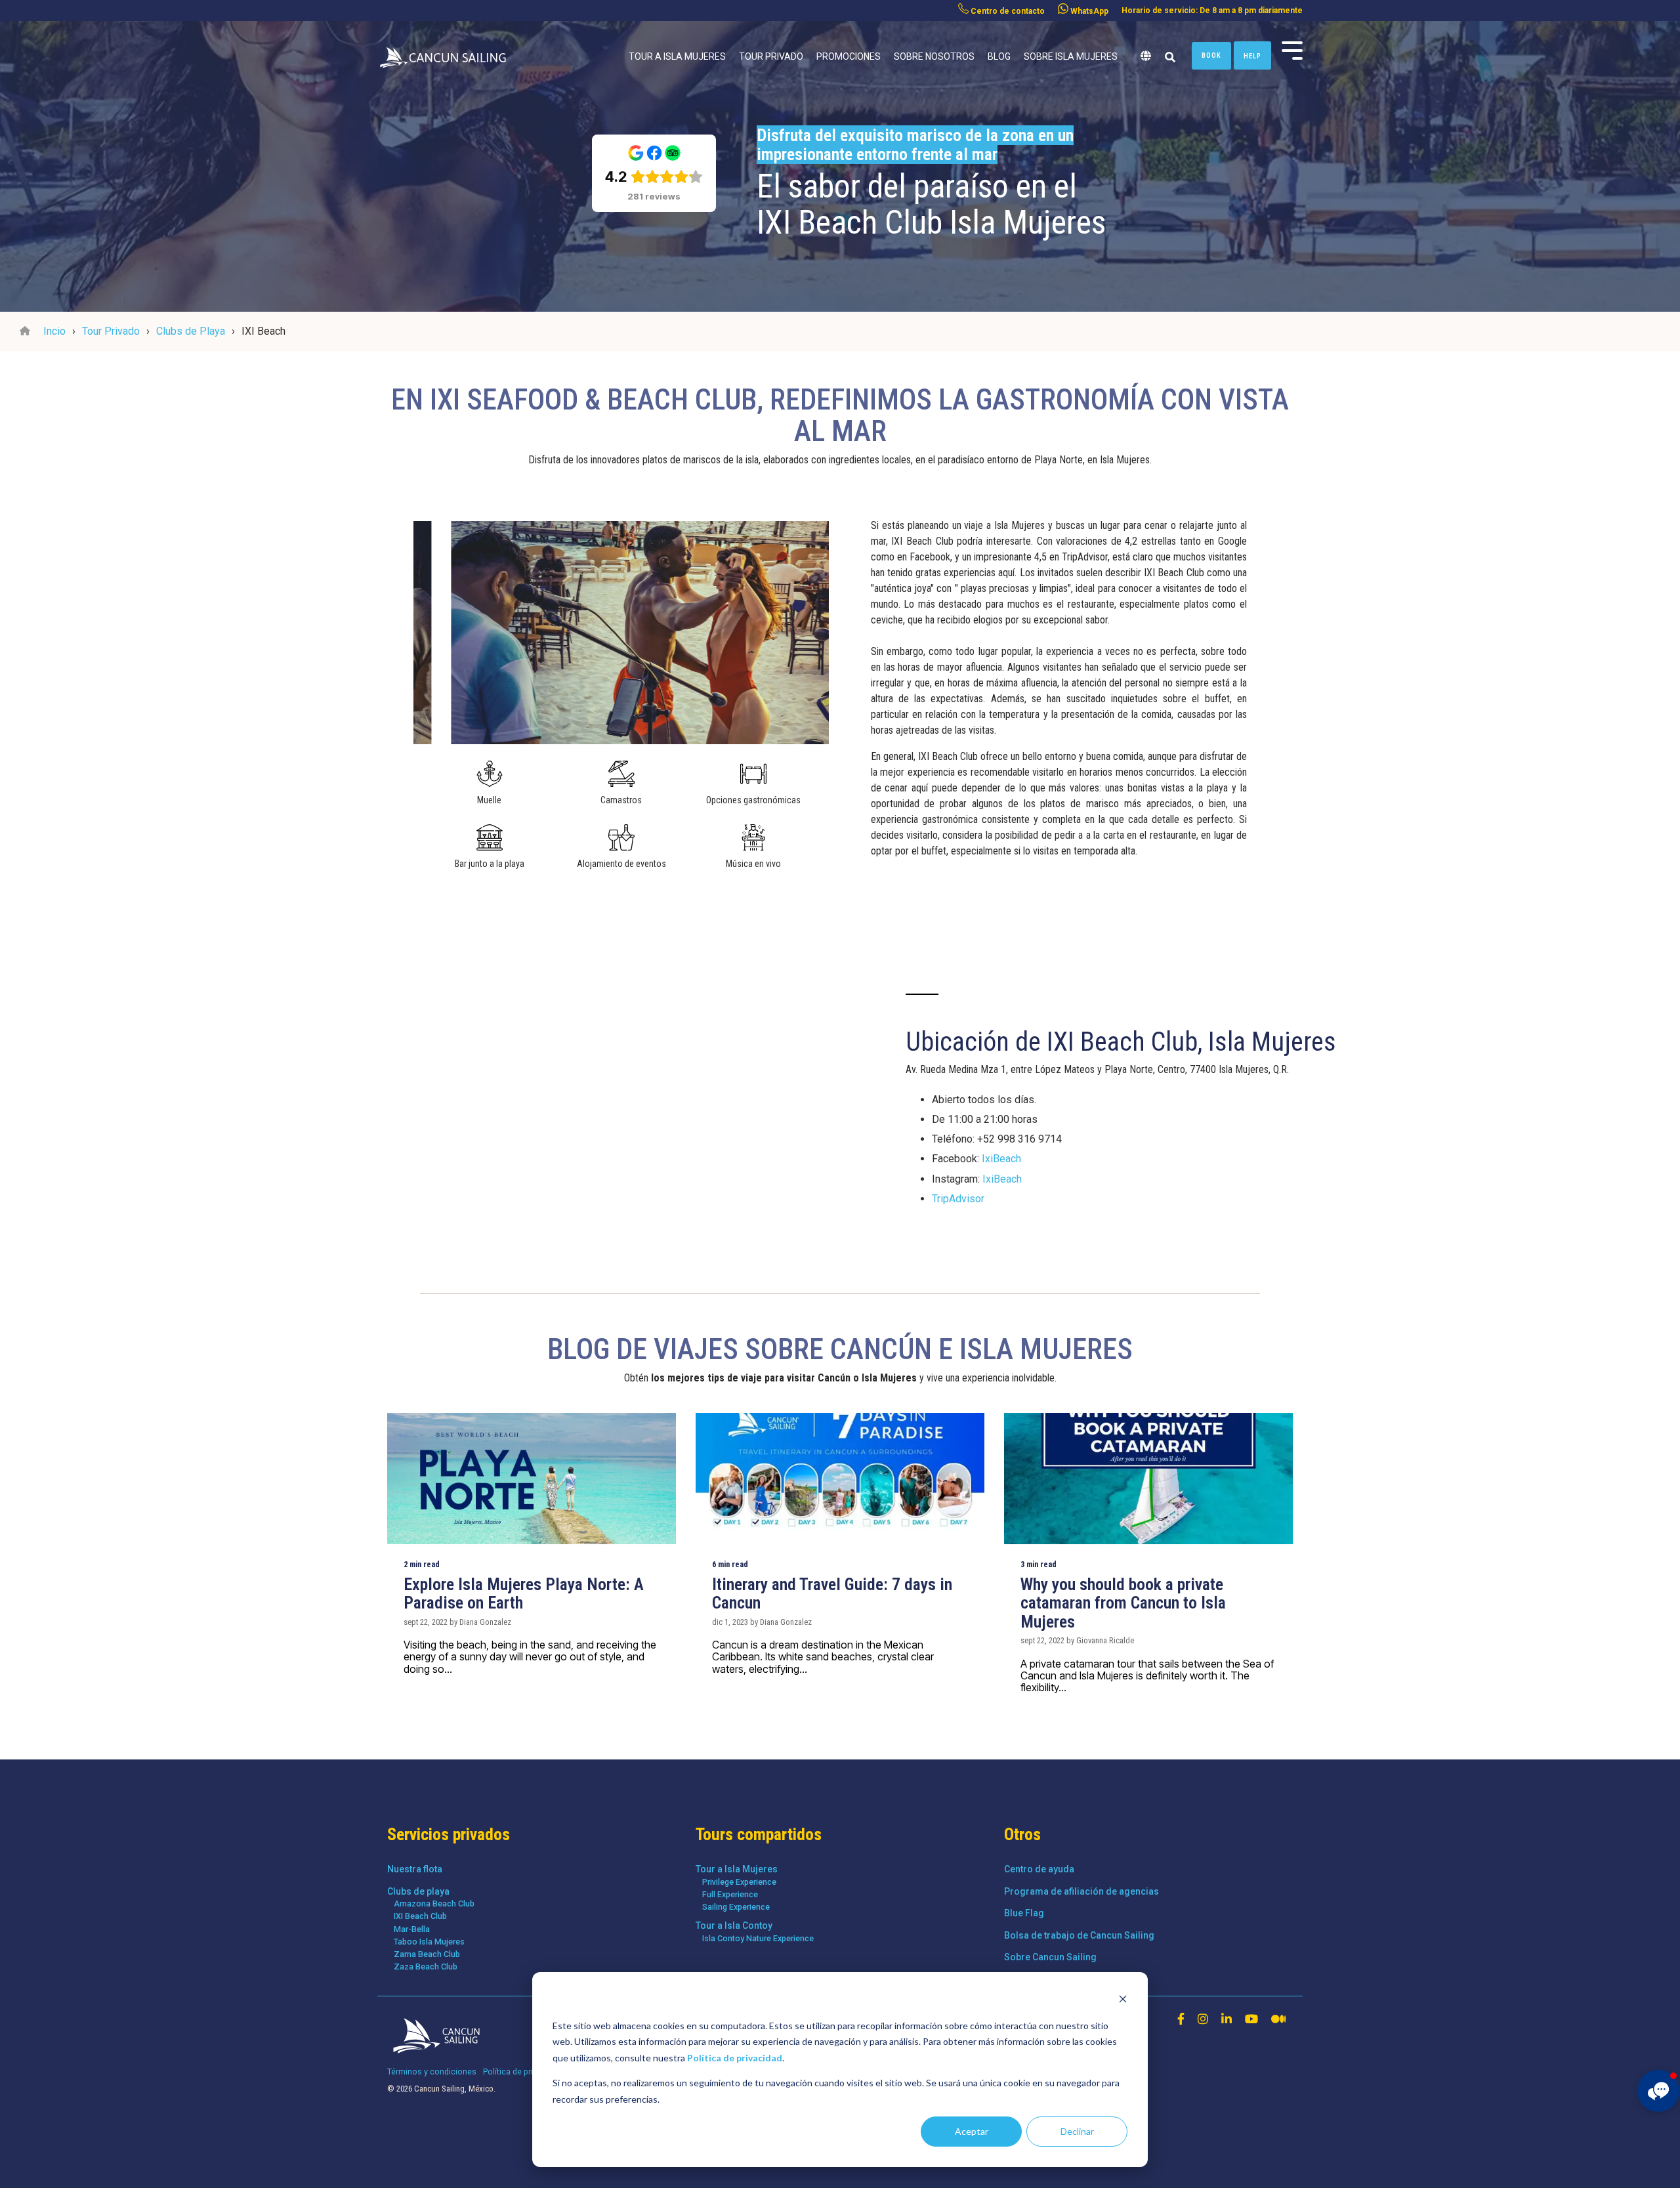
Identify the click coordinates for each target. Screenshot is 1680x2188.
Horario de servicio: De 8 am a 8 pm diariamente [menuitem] (1212, 11)
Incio (54, 331)
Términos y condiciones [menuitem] (432, 2072)
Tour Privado (111, 331)
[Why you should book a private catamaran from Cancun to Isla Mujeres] (1148, 1479)
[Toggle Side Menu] (1292, 49)
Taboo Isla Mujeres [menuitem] (429, 1942)
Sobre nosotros (934, 56)
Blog (999, 56)
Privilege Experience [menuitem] (739, 1882)
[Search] (1170, 58)
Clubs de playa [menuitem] (418, 1891)
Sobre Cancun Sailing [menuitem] (1050, 1957)
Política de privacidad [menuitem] (522, 2072)
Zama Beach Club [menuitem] (427, 1954)
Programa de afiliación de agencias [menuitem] (1081, 1891)
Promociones (849, 56)
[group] (621, 633)
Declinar (1077, 2131)
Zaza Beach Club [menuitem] (426, 1967)
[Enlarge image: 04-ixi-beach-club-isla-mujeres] (621, 633)
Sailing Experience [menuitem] (736, 1907)
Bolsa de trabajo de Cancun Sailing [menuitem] (1079, 1935)
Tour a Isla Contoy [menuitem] (734, 1925)
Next (857, 624)
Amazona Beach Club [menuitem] (434, 1904)
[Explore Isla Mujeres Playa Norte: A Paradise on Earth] (532, 1479)
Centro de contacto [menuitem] (1007, 11)
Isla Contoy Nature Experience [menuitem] (758, 1938)
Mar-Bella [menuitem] (412, 1929)
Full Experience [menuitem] (730, 1894)
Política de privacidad (735, 2058)
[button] (1658, 2091)
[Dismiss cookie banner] (1123, 2001)
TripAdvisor (958, 1199)
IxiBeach (1001, 1159)
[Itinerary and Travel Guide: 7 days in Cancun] (840, 1479)
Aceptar (972, 2131)
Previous (386, 624)
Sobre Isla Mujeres (1071, 56)
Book (1211, 55)
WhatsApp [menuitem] (1088, 11)
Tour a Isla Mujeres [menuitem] (737, 1869)
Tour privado (771, 56)
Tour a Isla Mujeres (677, 56)
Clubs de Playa (191, 331)
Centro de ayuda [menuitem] (1039, 1869)
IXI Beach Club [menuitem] (420, 1916)
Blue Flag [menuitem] (1024, 1913)
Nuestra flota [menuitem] (415, 1869)
